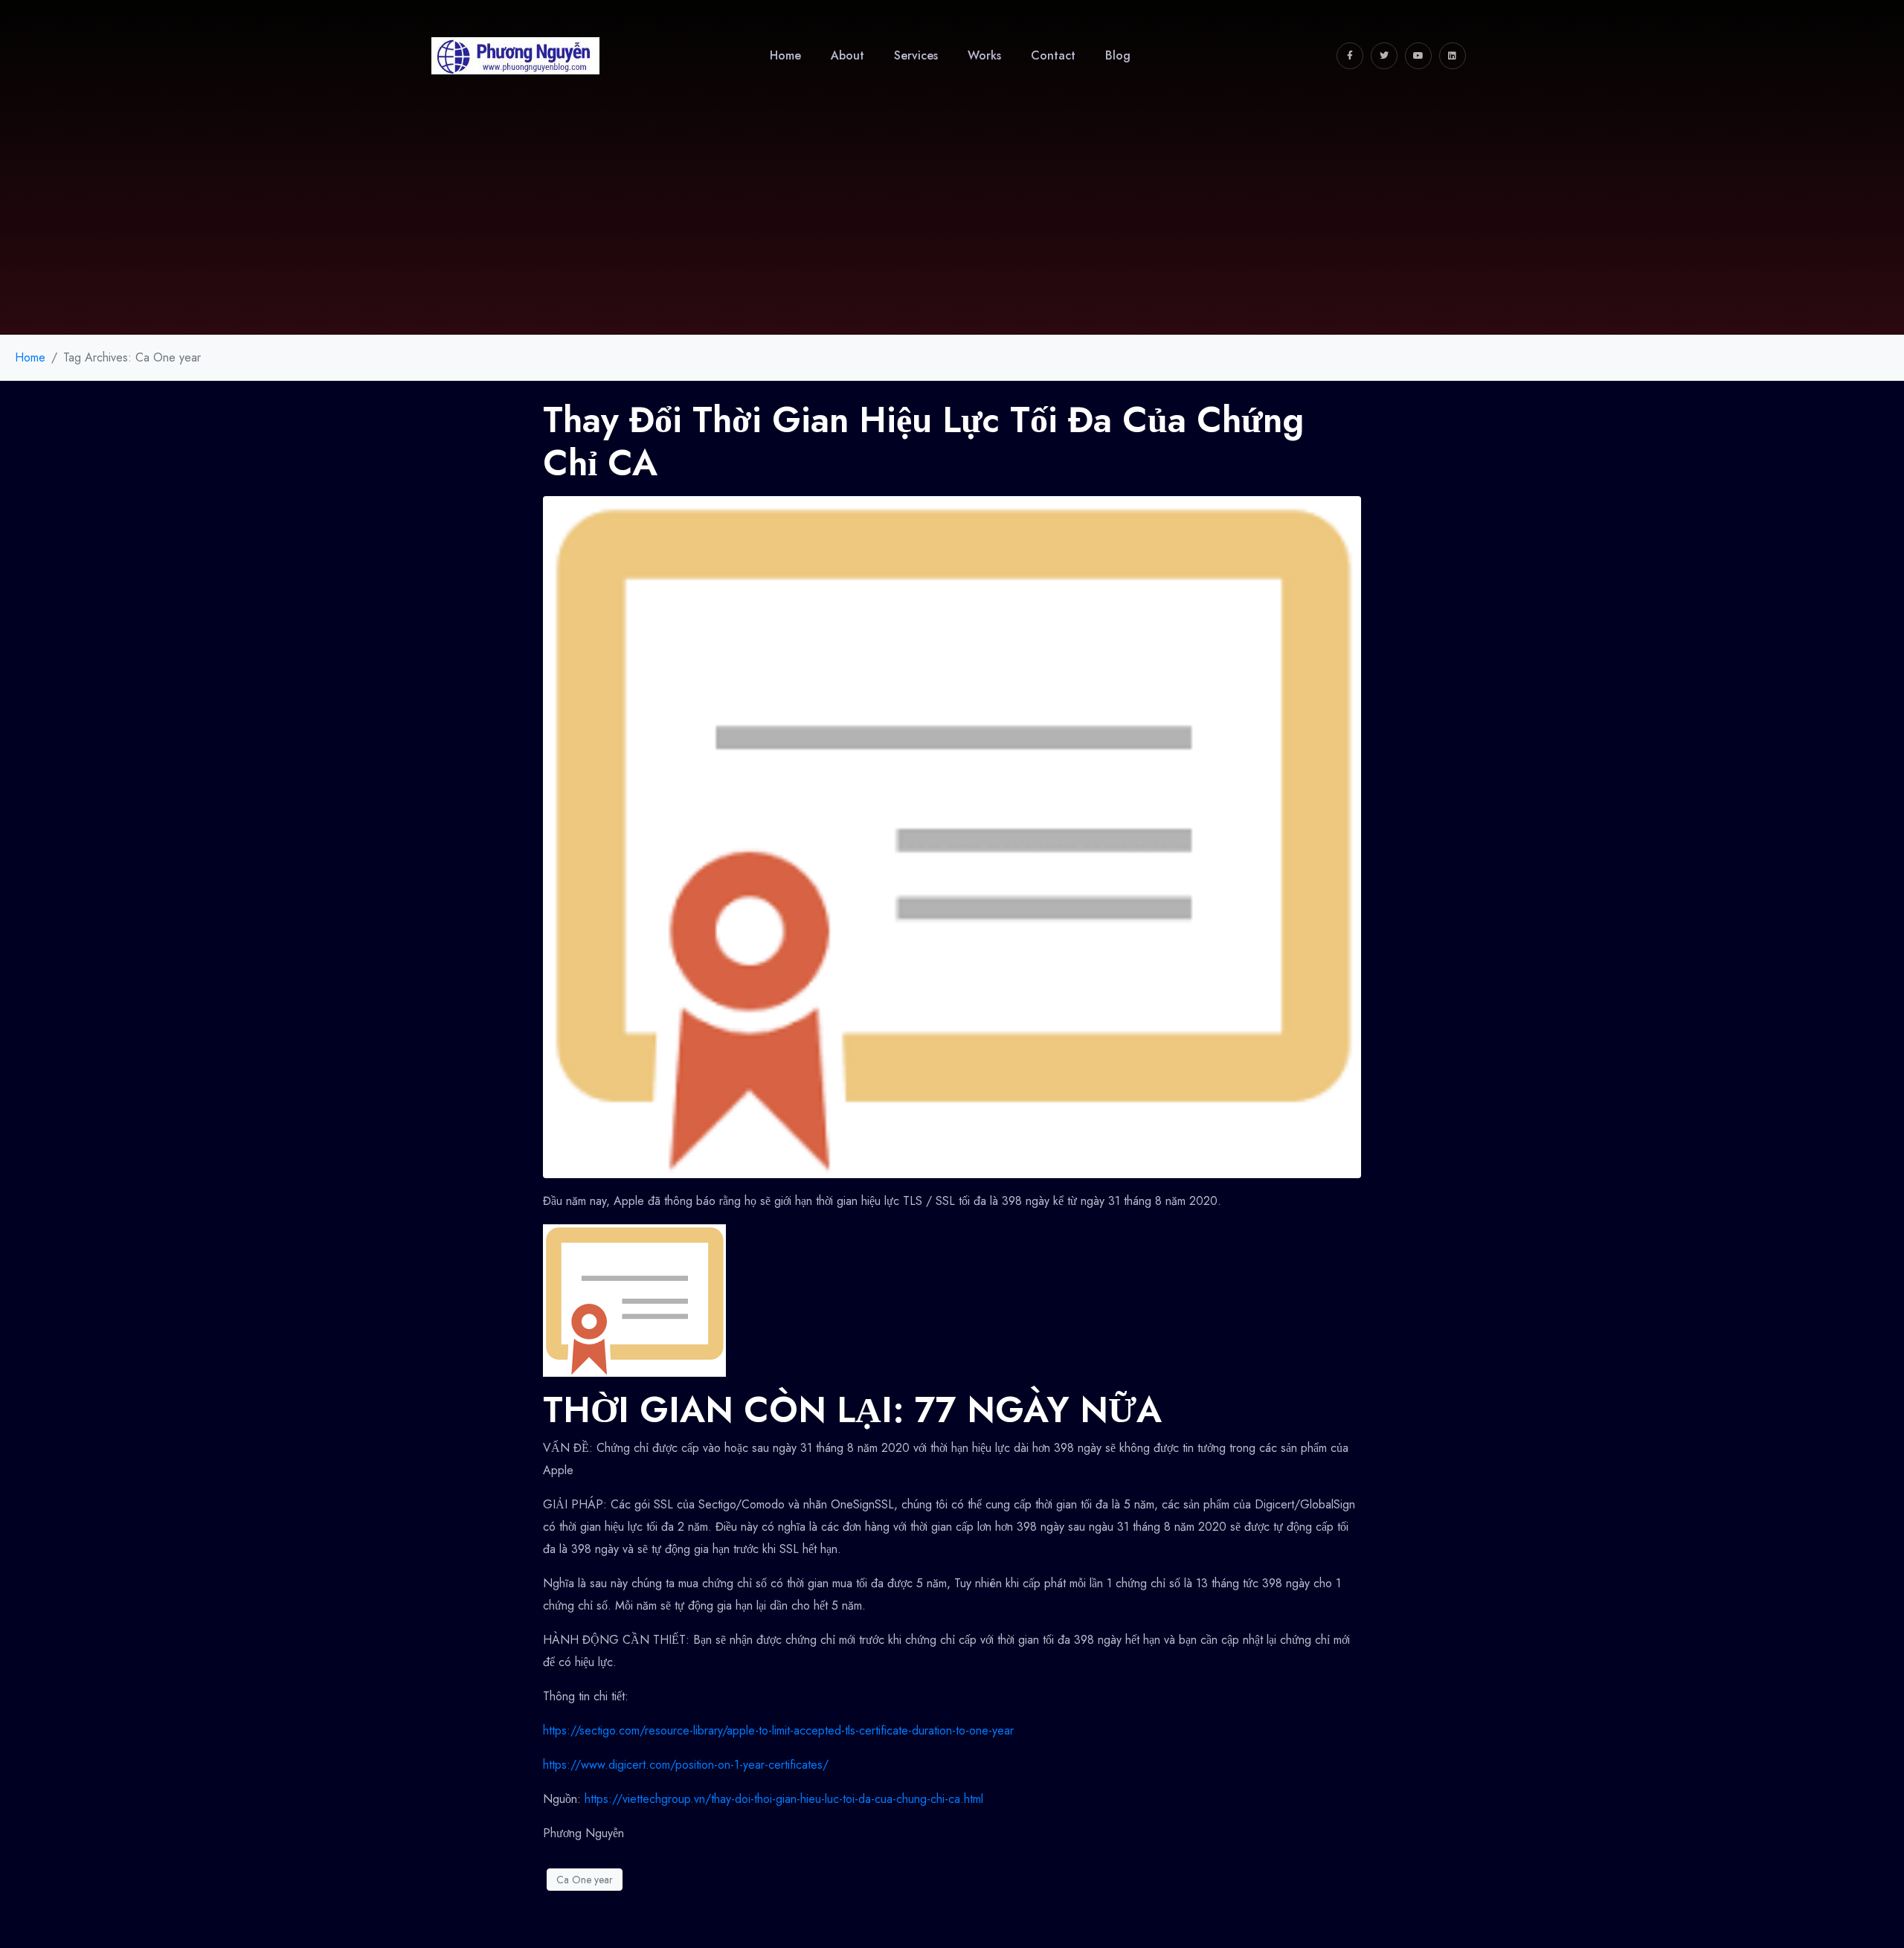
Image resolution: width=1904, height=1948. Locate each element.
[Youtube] (1418, 56)
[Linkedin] (1453, 56)
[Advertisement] (952, 223)
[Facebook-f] (1350, 56)
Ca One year (585, 1880)
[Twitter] (1384, 56)
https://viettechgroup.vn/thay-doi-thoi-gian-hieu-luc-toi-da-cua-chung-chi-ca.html (784, 1799)
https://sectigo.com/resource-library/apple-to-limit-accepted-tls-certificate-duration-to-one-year (778, 1730)
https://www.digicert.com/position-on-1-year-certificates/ (686, 1765)
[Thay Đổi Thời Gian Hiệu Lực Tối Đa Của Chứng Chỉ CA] (952, 836)
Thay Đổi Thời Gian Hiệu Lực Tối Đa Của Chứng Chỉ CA (923, 441)
